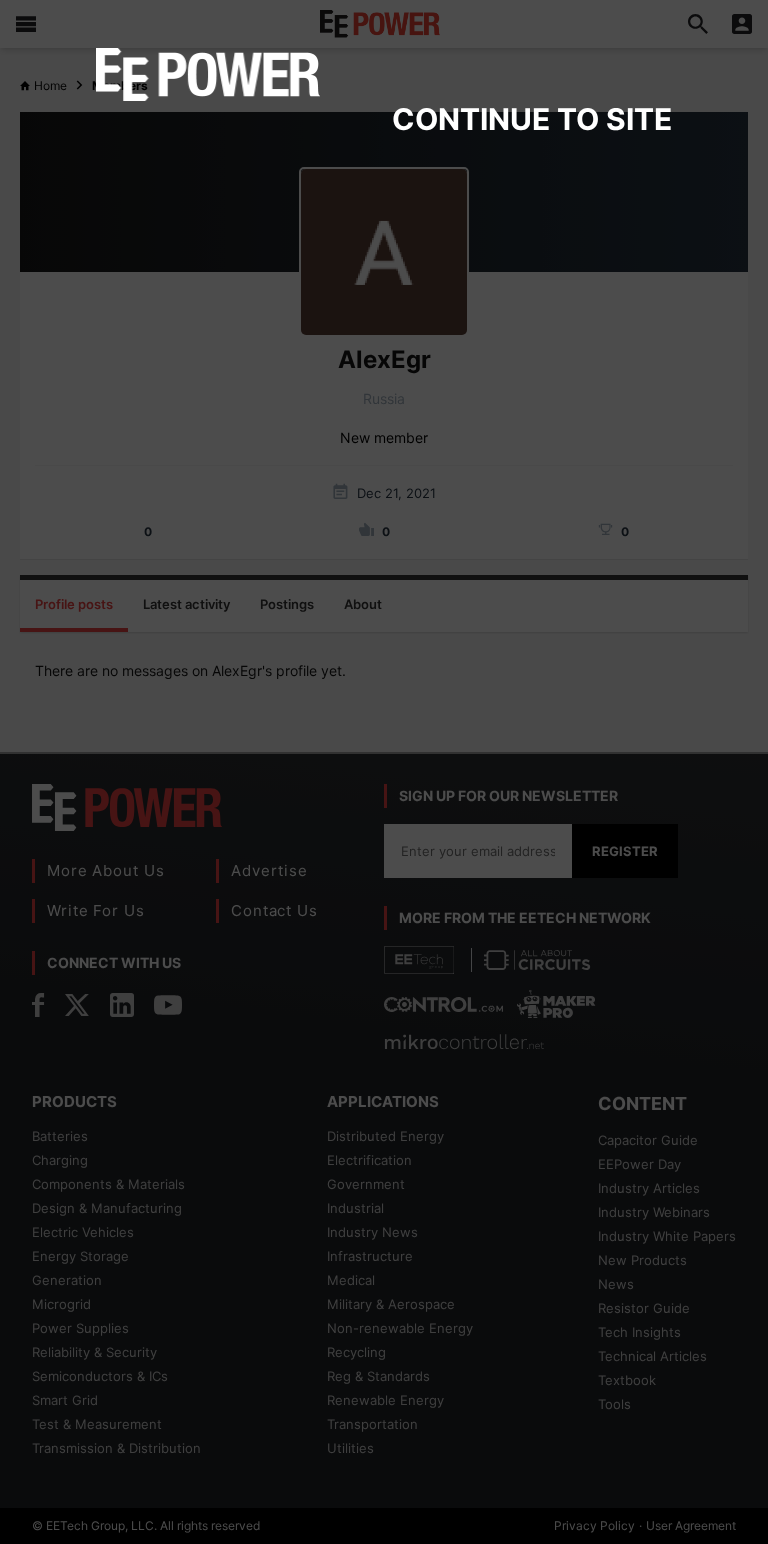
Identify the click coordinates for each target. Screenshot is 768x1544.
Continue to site (532, 119)
